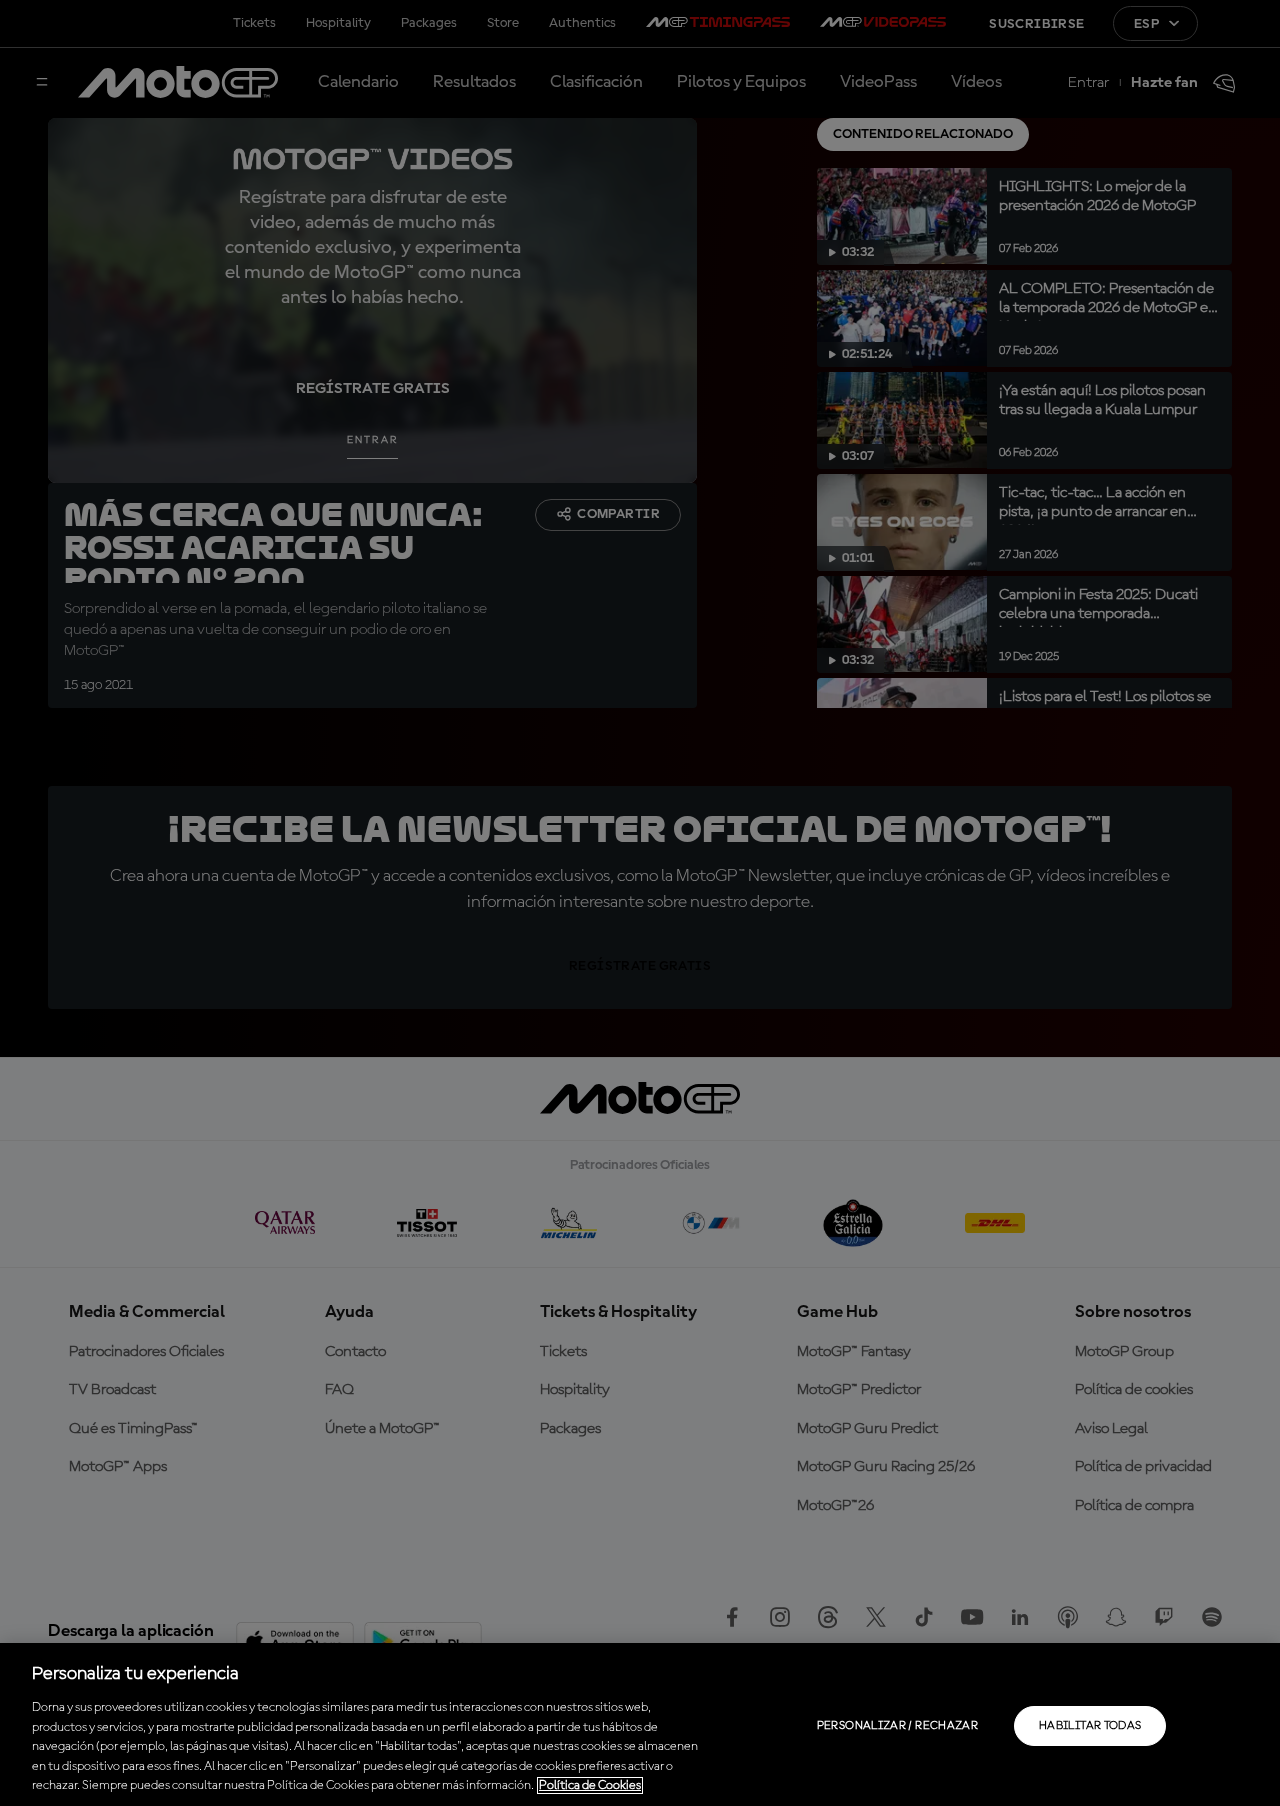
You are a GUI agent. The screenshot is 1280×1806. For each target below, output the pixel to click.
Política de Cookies (590, 1785)
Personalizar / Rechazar (897, 1726)
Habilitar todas (1090, 1726)
